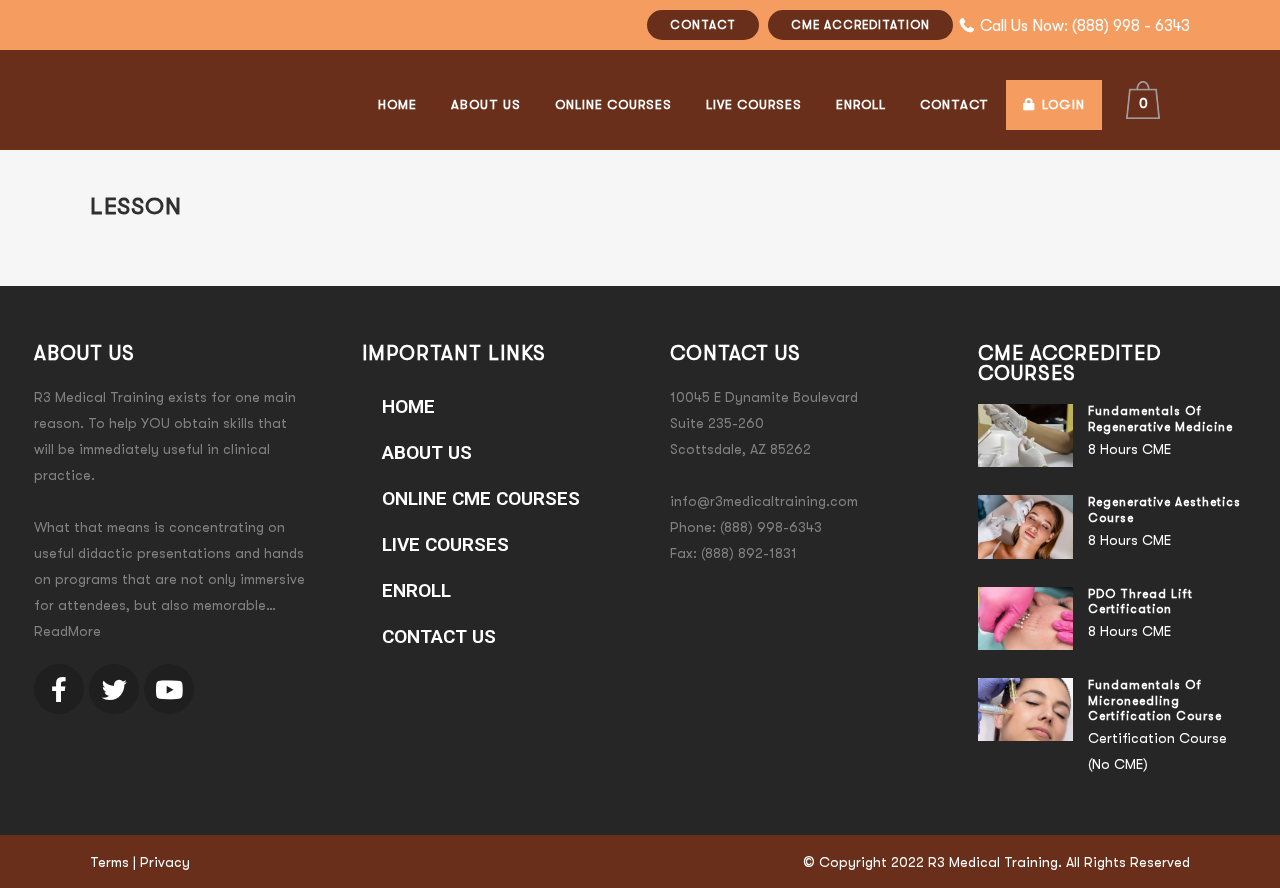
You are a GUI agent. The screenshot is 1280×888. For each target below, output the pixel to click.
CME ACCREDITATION (860, 25)
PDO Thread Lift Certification (1140, 602)
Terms (109, 862)
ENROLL (416, 590)
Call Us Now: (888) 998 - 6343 (1085, 26)
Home (408, 406)
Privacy (165, 862)
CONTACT (703, 25)
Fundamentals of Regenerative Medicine (1160, 419)
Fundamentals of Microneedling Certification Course (1155, 700)
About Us (427, 452)
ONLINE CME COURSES (481, 498)
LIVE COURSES (445, 544)
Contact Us (439, 636)
